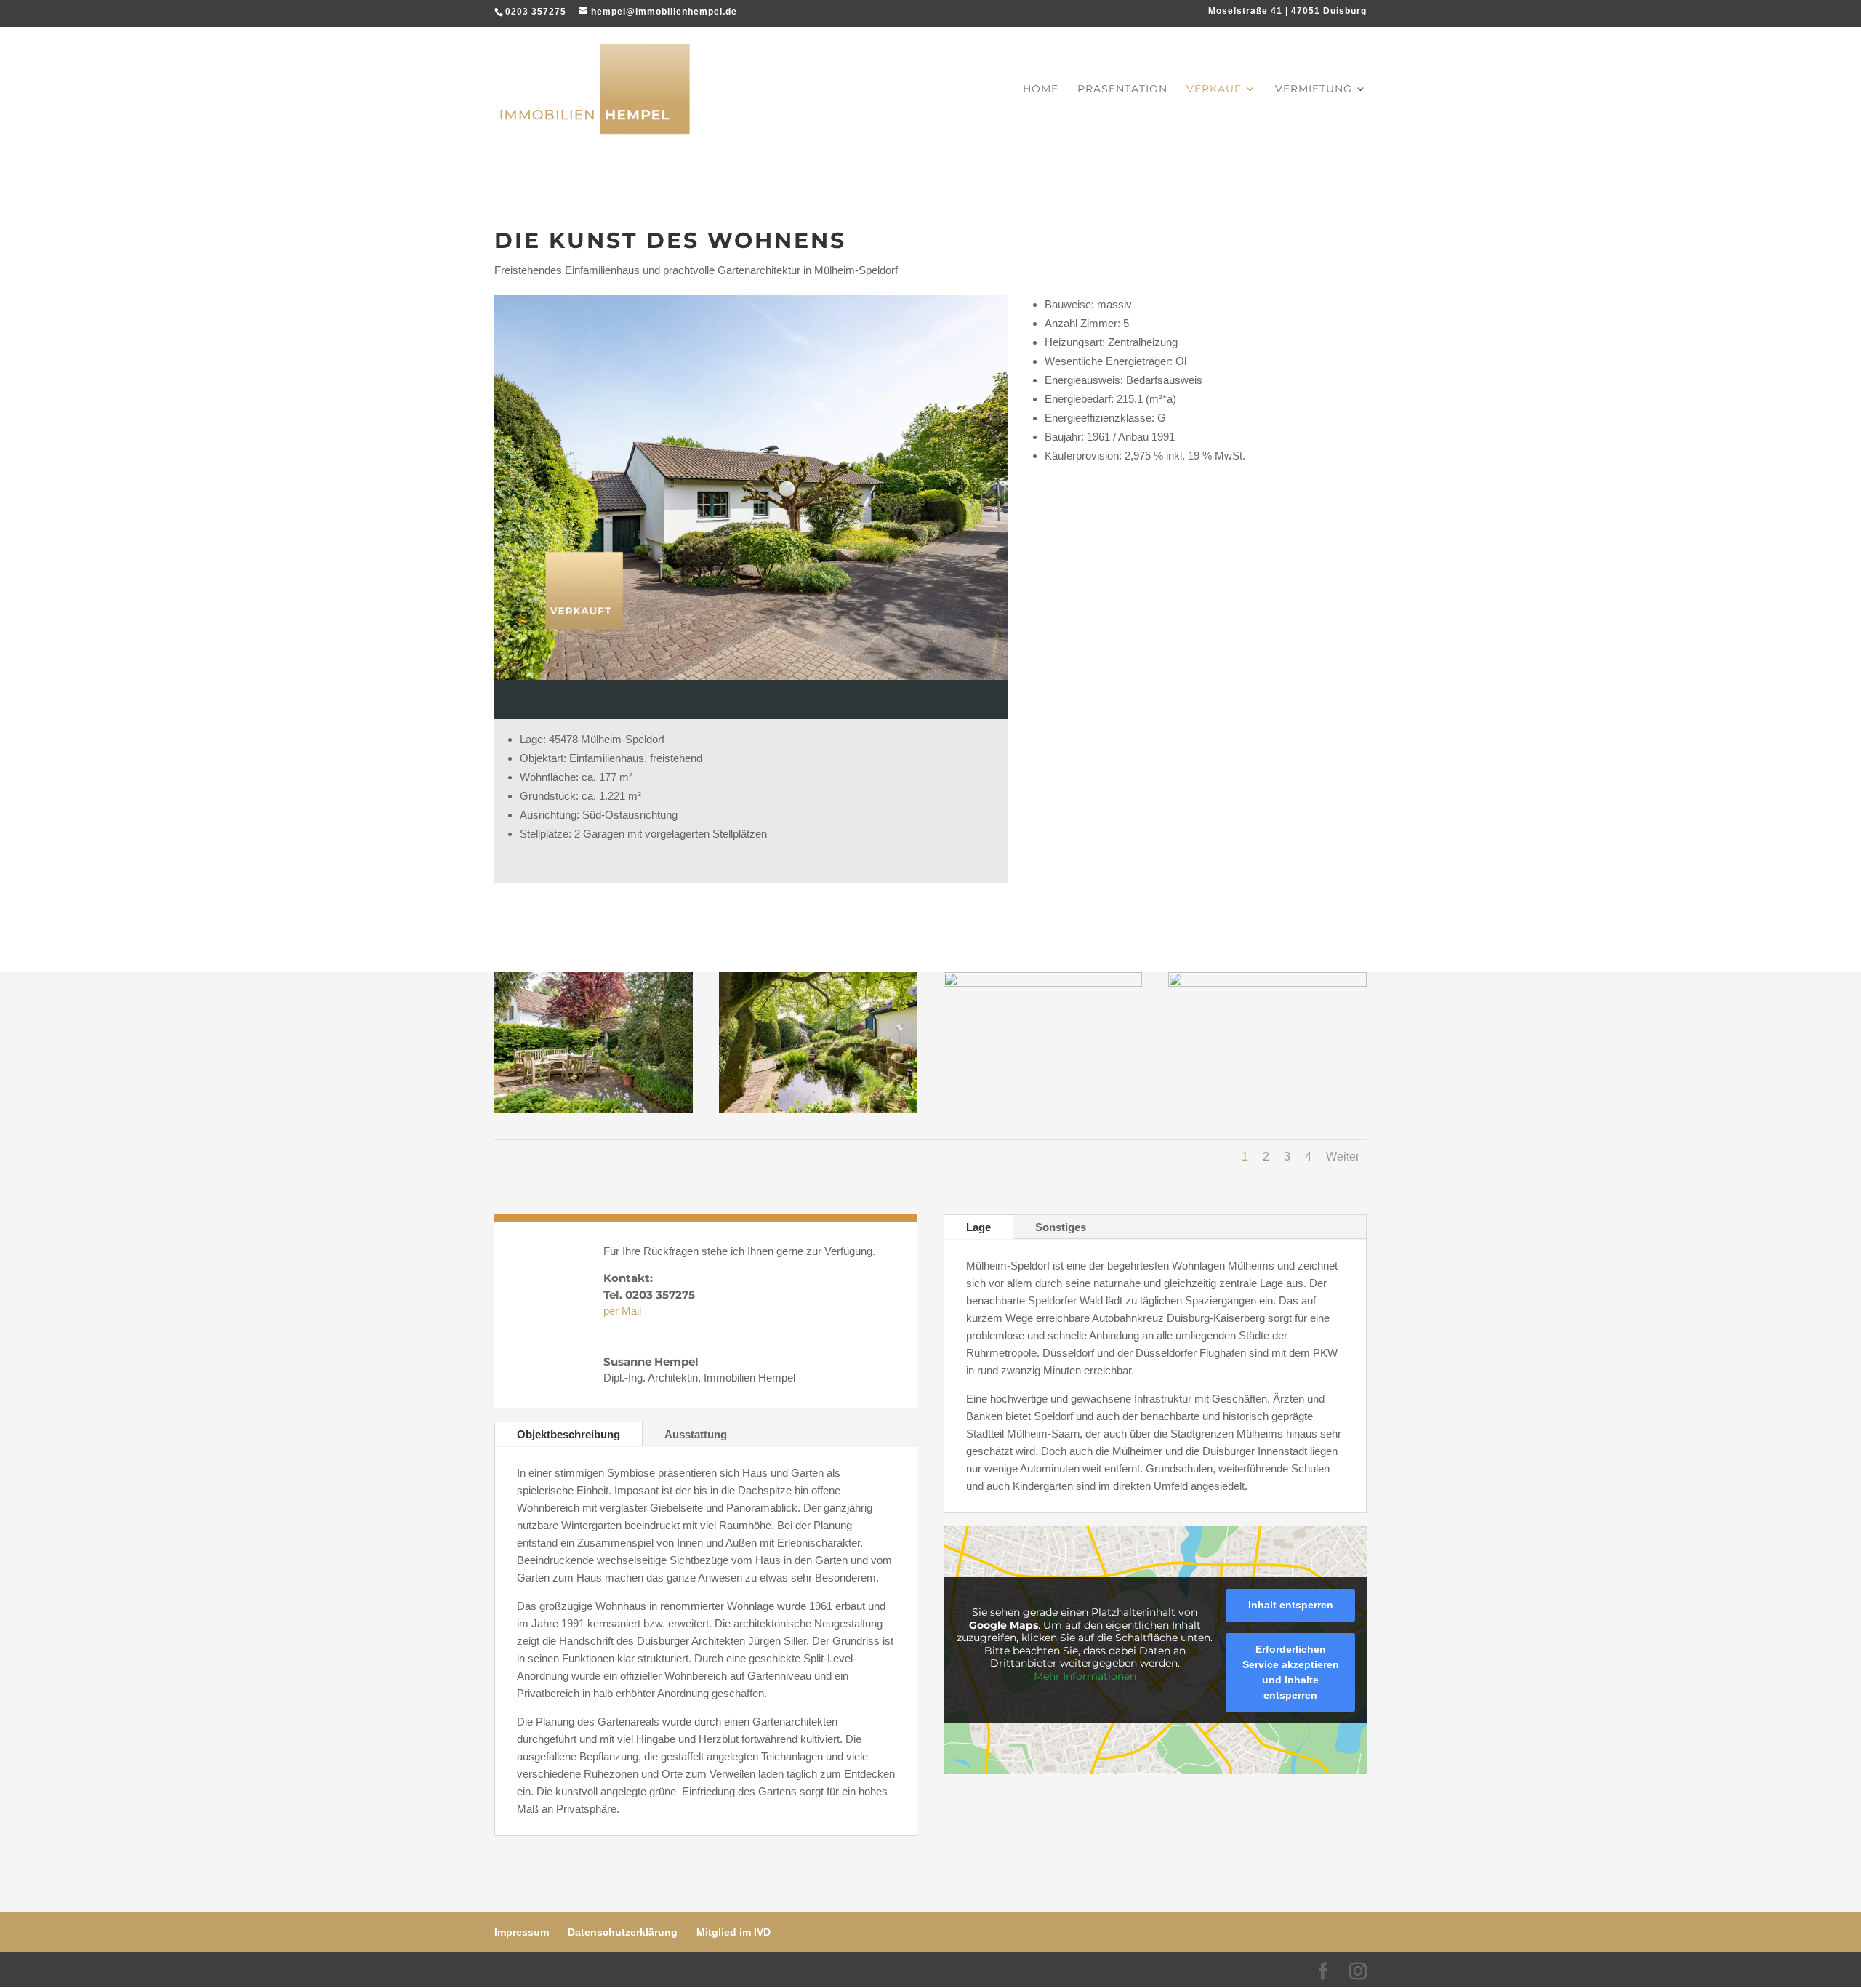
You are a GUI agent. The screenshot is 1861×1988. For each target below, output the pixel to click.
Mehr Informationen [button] (1085, 1676)
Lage (978, 1227)
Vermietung (1314, 89)
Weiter (1343, 1157)
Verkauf (1214, 89)
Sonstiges (1061, 1227)
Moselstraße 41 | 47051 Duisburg (1287, 11)
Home (1041, 89)
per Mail (622, 1311)
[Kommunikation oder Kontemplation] (1043, 983)
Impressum (522, 1932)
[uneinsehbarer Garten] (818, 1109)
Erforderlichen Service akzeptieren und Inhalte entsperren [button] (1291, 1672)
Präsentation (1122, 89)
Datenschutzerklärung (623, 1932)
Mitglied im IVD (733, 1932)
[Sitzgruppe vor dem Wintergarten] (594, 1109)
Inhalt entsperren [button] (1291, 1605)
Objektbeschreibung (568, 1434)
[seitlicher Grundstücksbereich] (1267, 983)
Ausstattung (696, 1434)
